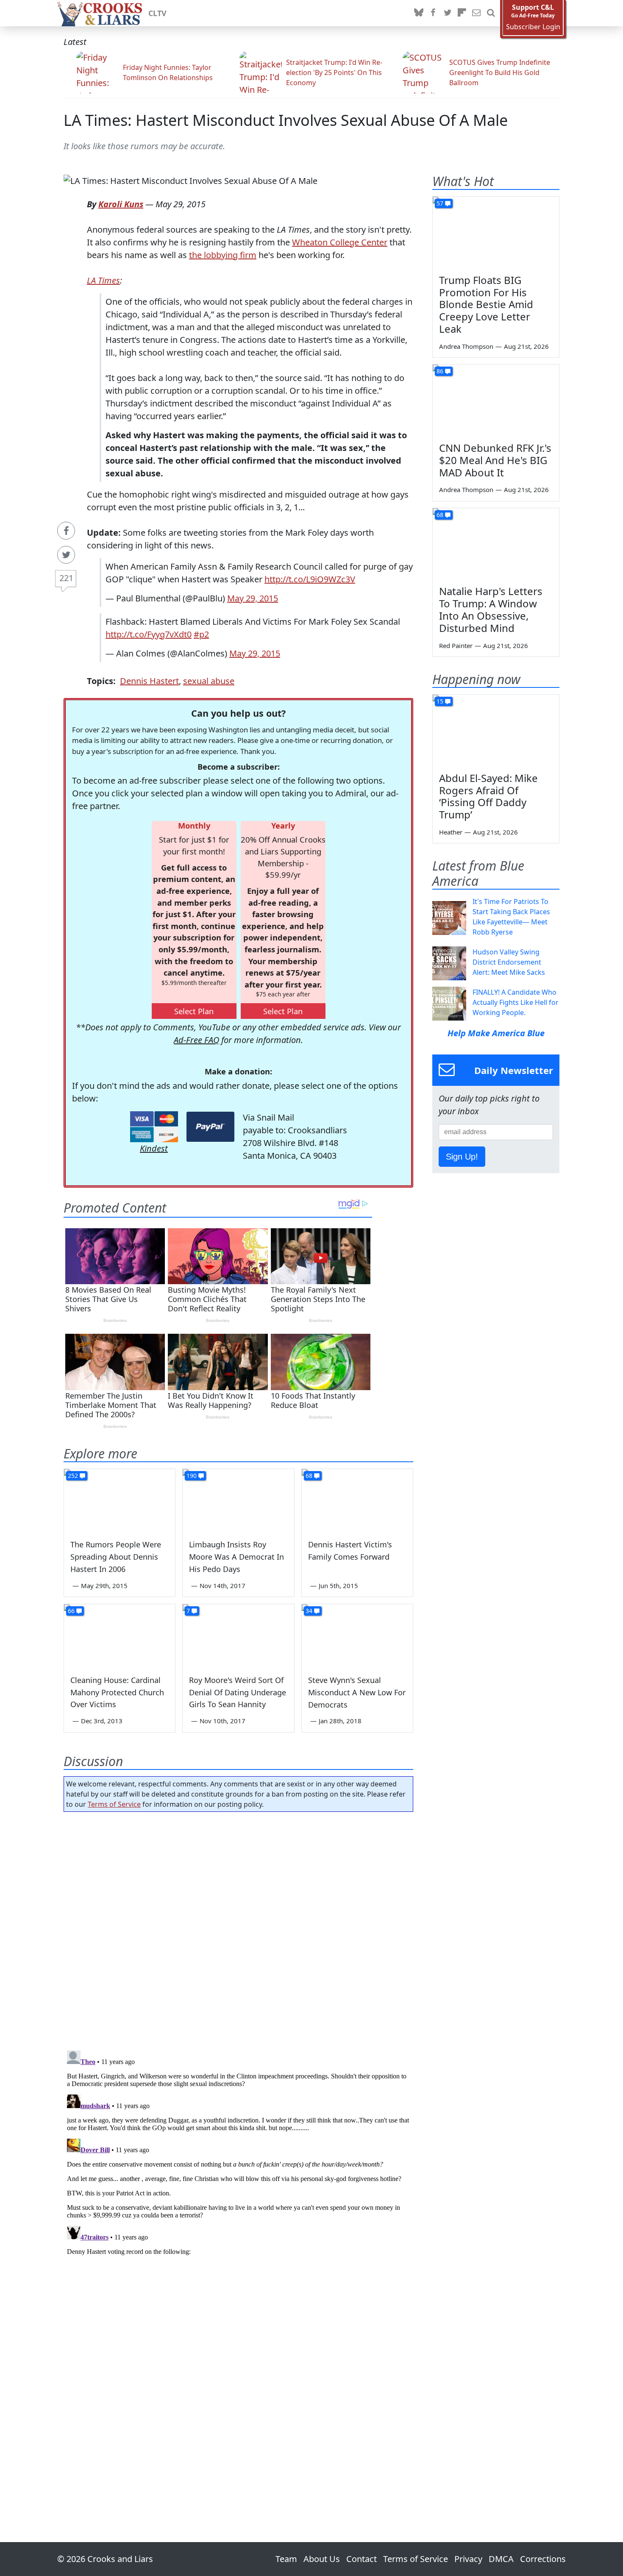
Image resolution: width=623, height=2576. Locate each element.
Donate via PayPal (210, 1127)
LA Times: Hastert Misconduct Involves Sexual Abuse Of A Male (286, 120)
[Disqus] (238, 2153)
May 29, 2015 (253, 598)
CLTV (157, 13)
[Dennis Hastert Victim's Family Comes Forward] (357, 1500)
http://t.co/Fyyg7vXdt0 (149, 634)
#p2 (201, 634)
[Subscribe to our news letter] (476, 13)
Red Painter (456, 645)
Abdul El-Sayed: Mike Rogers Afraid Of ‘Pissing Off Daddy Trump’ (488, 796)
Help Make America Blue (496, 1033)
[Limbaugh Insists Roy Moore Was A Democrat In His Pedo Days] (238, 1500)
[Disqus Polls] (239, 1928)
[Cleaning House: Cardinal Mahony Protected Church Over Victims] (120, 1636)
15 (440, 701)
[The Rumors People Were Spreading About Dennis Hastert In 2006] (120, 1500)
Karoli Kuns (121, 204)
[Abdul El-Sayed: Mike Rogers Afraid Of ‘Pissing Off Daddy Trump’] (496, 730)
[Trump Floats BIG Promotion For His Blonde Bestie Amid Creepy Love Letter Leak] (496, 232)
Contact (362, 2559)
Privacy (468, 2559)
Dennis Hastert (149, 681)
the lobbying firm (223, 255)
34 (309, 1611)
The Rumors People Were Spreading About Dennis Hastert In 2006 (116, 1557)
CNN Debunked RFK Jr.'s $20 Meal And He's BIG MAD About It (495, 460)
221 (66, 578)
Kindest (154, 1148)
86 (440, 371)
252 (73, 1476)
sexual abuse (209, 681)
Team (286, 2559)
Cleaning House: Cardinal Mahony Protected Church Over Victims (117, 1692)
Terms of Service (114, 1804)
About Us (322, 2559)
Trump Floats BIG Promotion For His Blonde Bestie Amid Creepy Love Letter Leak (486, 304)
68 (309, 1476)
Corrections (543, 2559)
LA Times (103, 280)
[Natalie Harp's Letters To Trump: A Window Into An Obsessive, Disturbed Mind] (496, 544)
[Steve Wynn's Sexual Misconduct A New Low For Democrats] (357, 1636)
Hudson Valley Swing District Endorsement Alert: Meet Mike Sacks (509, 962)
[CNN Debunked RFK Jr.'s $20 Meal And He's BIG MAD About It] (496, 400)
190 (192, 1476)
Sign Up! (462, 1157)
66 (71, 1611)
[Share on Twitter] (66, 555)
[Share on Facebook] (66, 531)
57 (440, 203)
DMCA (501, 2559)
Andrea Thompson (466, 346)
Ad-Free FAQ (196, 1040)
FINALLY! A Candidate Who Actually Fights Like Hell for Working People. (516, 1002)
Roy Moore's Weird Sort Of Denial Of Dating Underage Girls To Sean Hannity (238, 1692)
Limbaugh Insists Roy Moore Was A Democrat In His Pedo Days (236, 1557)
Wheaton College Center (340, 242)
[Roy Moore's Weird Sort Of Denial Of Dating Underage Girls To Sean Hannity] (238, 1636)
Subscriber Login (533, 27)
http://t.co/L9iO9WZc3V (310, 579)
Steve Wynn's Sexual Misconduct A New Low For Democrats (357, 1692)
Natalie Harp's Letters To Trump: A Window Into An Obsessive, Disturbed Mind (491, 609)
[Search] (491, 13)
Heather (451, 832)
